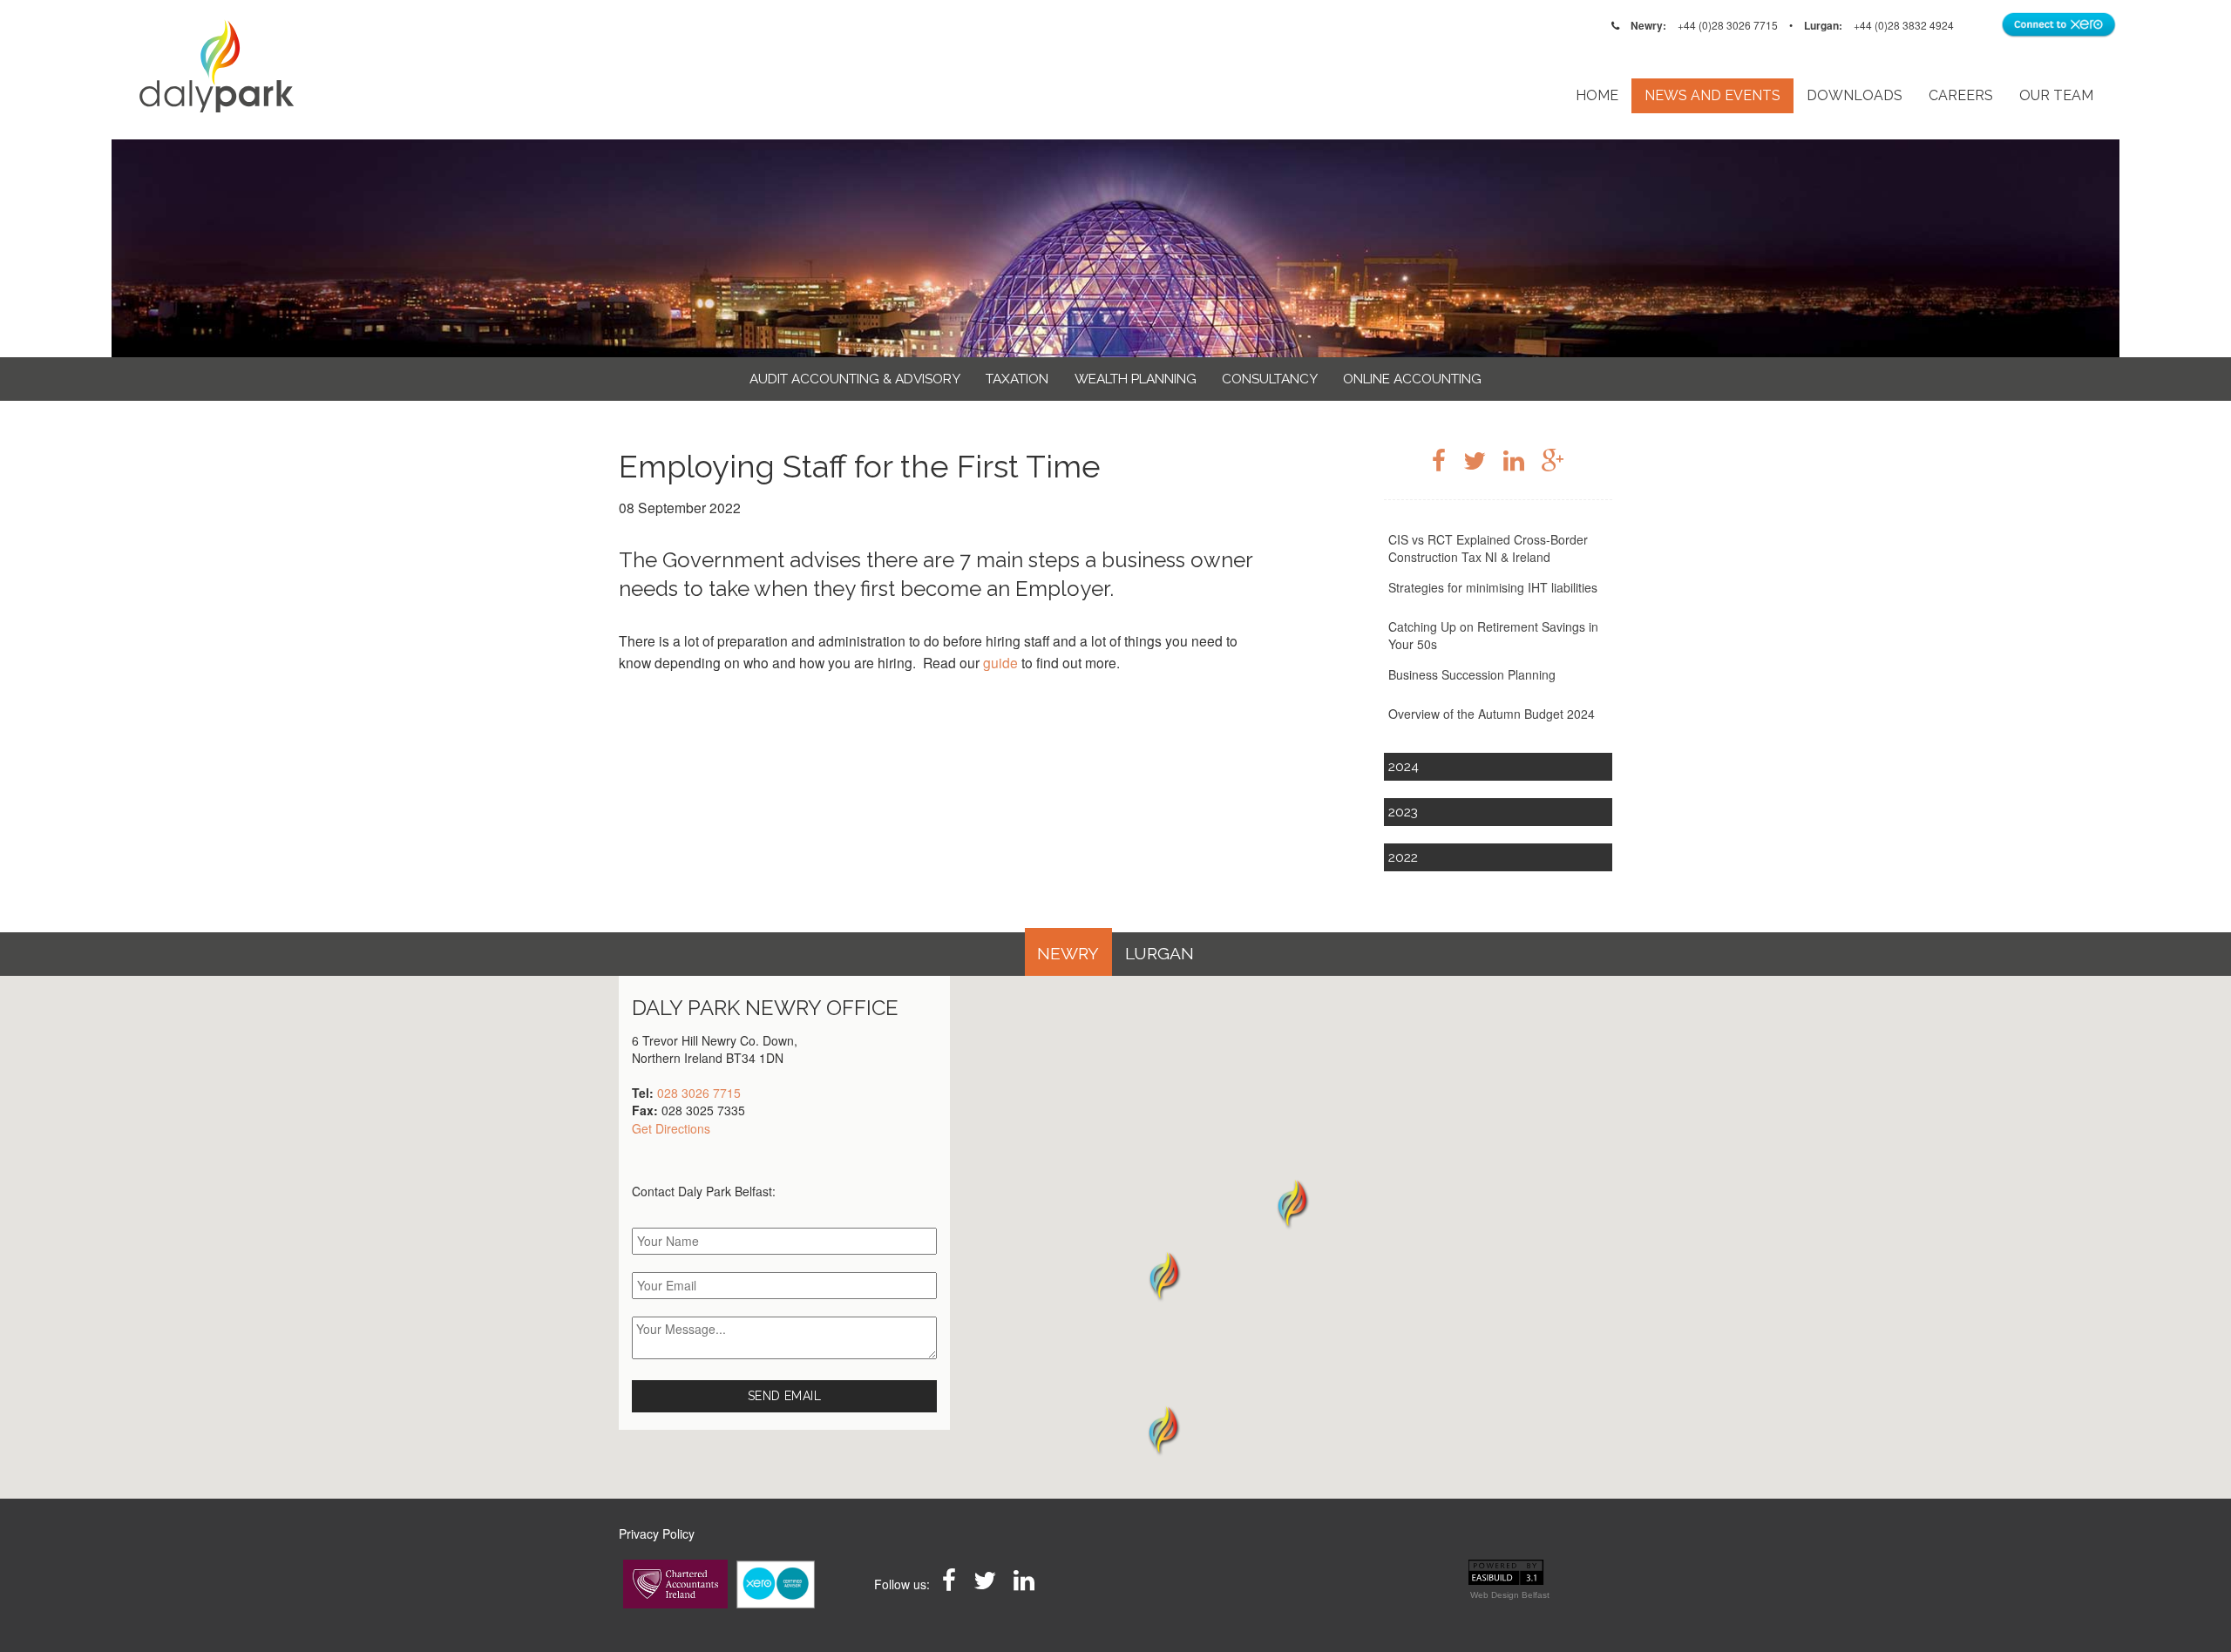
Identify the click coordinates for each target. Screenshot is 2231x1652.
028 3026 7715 (699, 1093)
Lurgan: (1823, 25)
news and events (1712, 95)
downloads (1855, 95)
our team (2056, 95)
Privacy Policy (657, 1534)
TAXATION (1017, 379)
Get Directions (671, 1128)
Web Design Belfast (1510, 1595)
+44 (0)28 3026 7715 (1728, 25)
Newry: (1648, 25)
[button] (1163, 1430)
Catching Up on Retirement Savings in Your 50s (1493, 635)
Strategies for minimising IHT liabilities (1493, 587)
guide (1000, 662)
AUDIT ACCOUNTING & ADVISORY (855, 379)
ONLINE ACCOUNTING (1412, 379)
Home (1597, 95)
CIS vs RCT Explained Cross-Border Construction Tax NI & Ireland (1488, 548)
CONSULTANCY (1270, 379)
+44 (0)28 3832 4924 (1904, 25)
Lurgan (1160, 954)
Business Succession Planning (1472, 674)
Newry (1068, 954)
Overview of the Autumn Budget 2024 (1492, 714)
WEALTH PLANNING (1136, 379)
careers (1961, 95)
